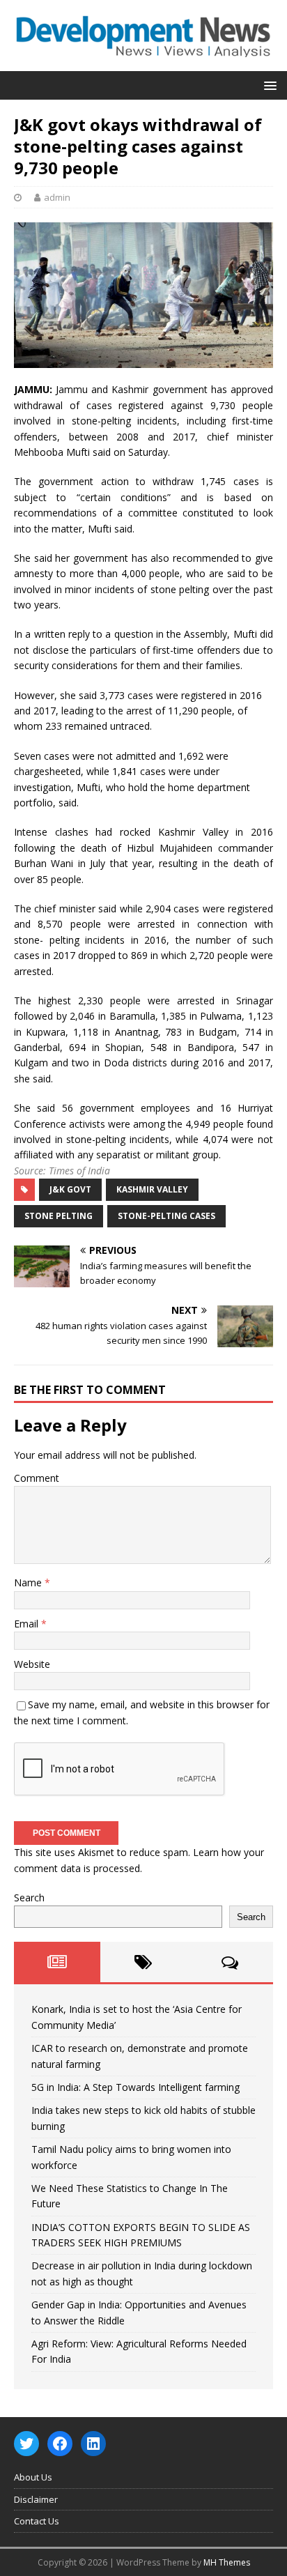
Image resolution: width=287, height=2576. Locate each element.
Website (32, 1664)
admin (57, 197)
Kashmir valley (152, 1189)
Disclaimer (36, 2499)
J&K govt (70, 1189)
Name (29, 1582)
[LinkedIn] (93, 2444)
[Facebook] (60, 2444)
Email (28, 1624)
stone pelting (59, 1216)
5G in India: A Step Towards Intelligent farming (135, 2087)
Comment (37, 1478)
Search (29, 1898)
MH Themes (227, 2562)
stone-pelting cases (166, 1216)
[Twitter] (26, 2444)
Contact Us (37, 2521)
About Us (33, 2477)
